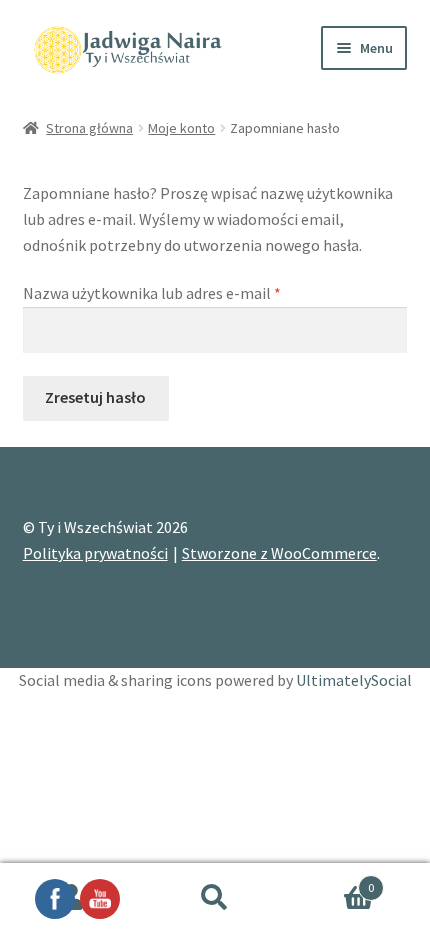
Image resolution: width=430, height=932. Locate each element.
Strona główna (89, 128)
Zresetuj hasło (95, 397)
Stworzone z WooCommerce (279, 553)
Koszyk (331, 880)
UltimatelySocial (354, 680)
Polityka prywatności (95, 553)
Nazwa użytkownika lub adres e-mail (189, 292)
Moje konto (181, 128)
